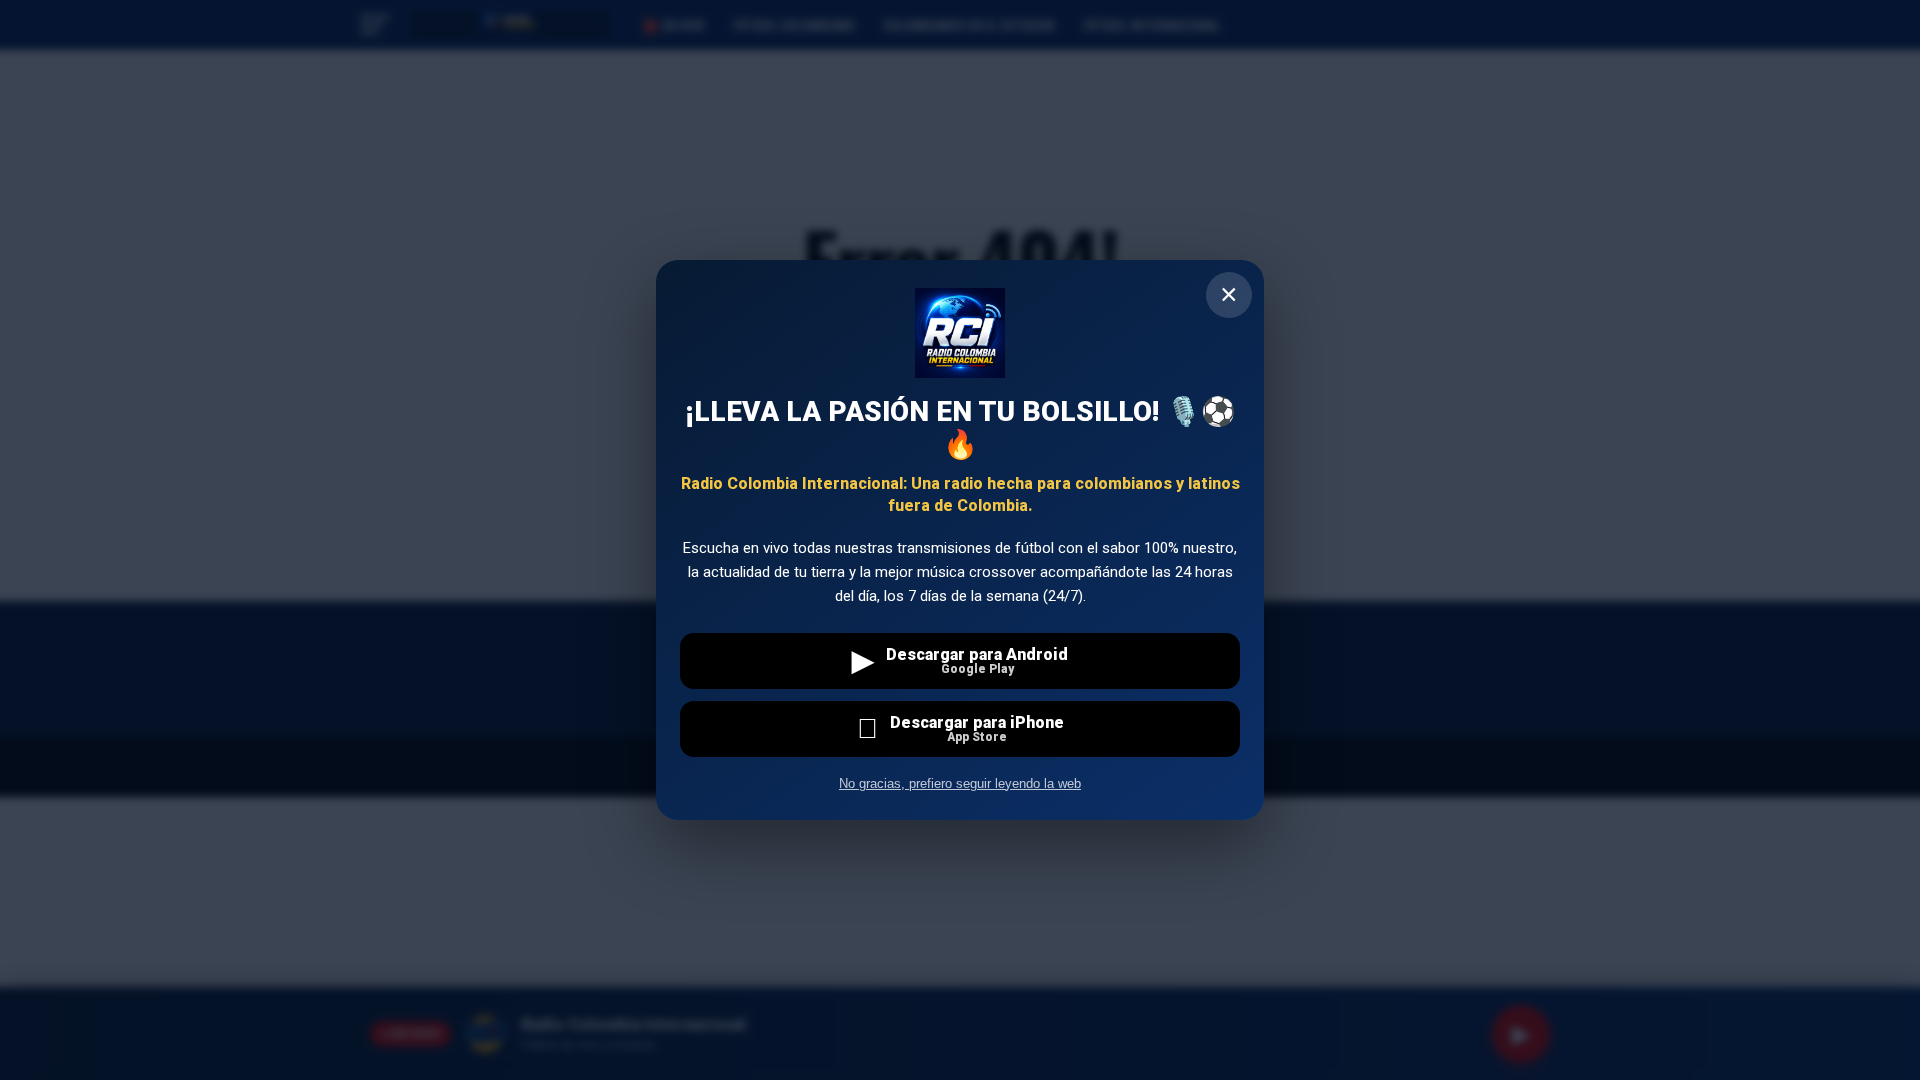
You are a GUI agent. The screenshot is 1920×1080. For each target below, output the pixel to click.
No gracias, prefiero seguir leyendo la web (960, 783)
